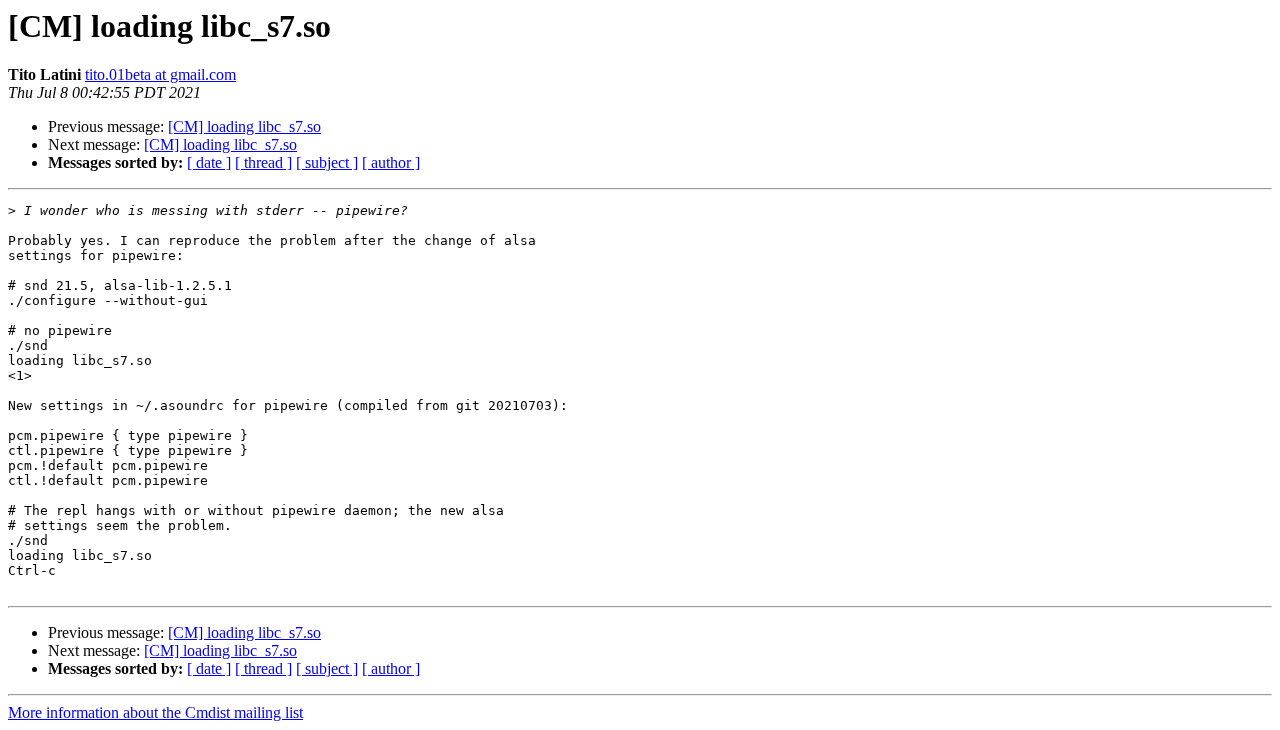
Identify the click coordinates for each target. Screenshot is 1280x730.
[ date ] (209, 162)
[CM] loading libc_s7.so (244, 126)
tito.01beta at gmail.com (160, 74)
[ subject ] (327, 162)
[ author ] (391, 162)
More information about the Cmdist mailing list (155, 712)
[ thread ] (263, 162)
